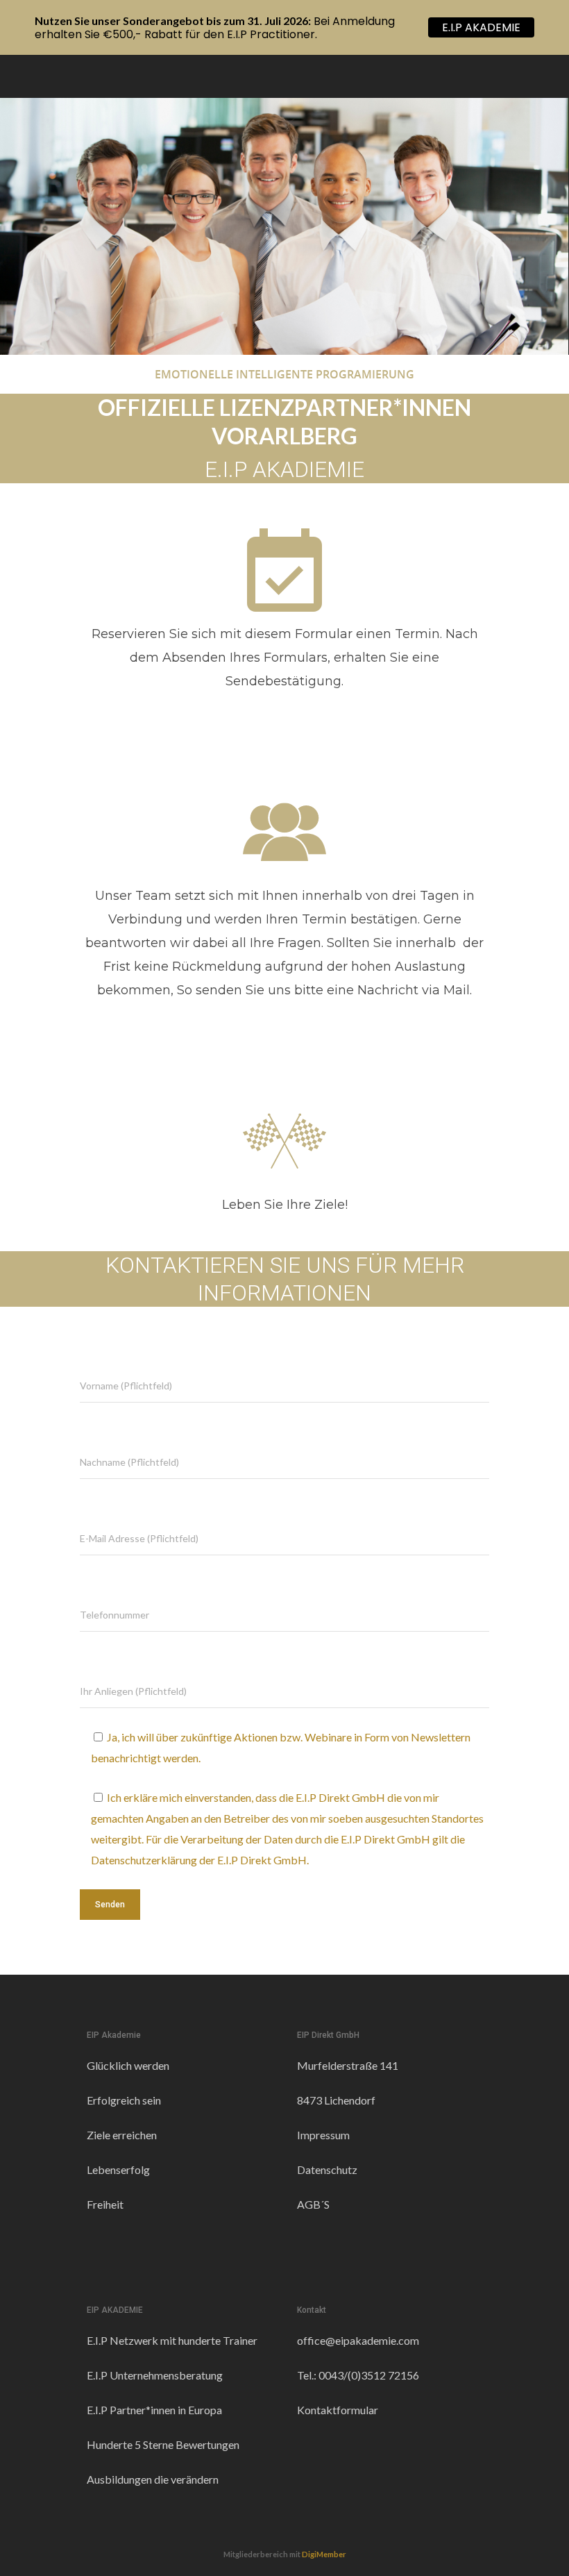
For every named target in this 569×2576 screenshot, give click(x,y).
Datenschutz (327, 2169)
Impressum (323, 2135)
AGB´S (313, 2204)
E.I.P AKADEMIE (481, 27)
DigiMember (324, 2554)
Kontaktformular (338, 2410)
